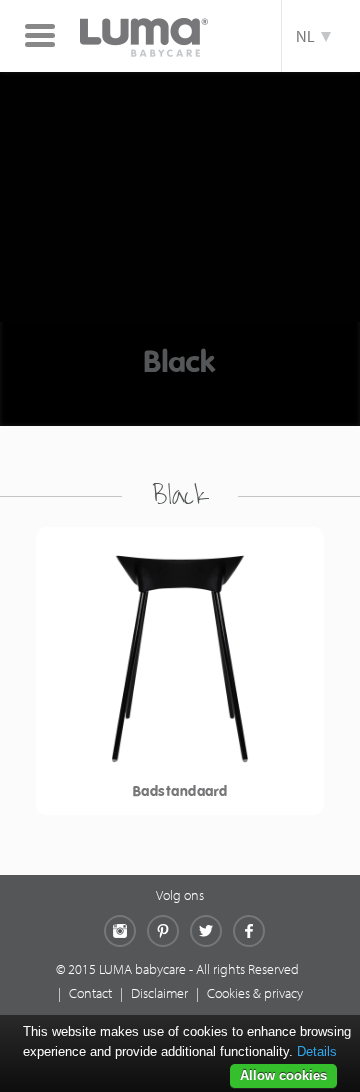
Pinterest (163, 931)
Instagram (120, 931)
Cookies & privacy (255, 993)
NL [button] (308, 36)
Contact (90, 993)
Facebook (249, 931)
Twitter (206, 931)
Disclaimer (159, 993)
